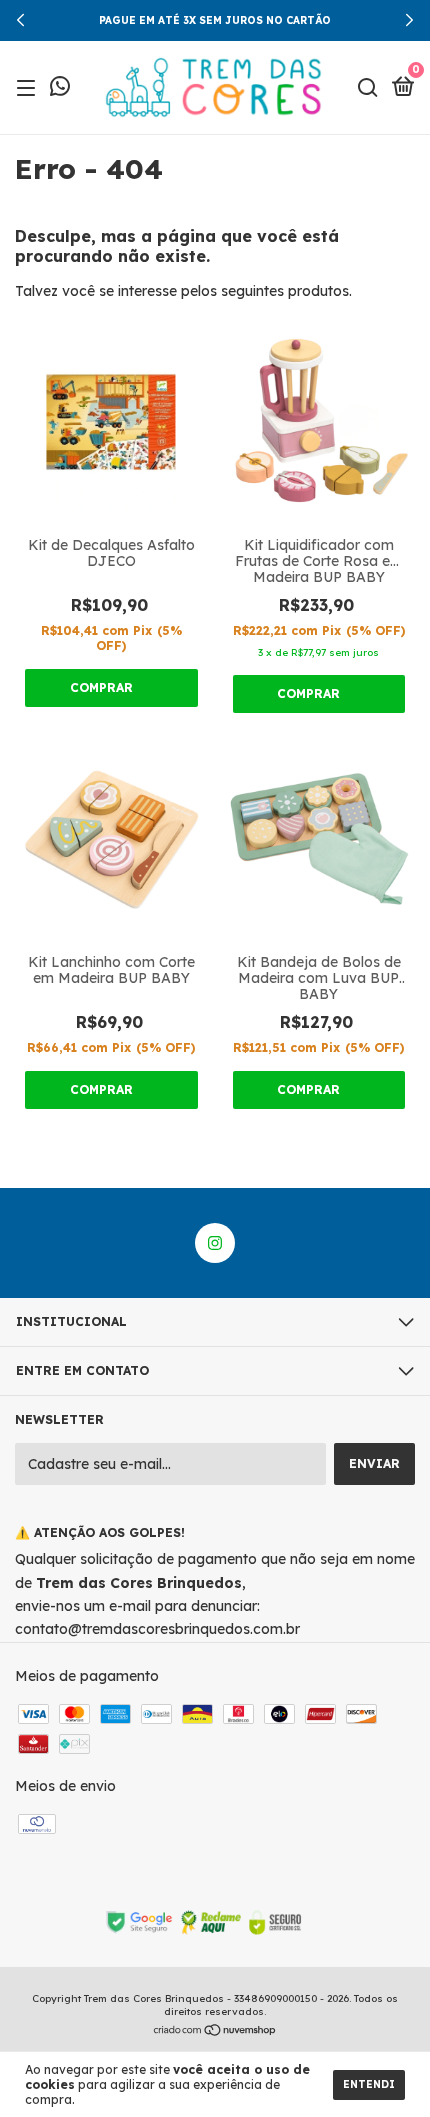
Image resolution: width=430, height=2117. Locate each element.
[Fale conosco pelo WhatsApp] (60, 89)
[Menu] (29, 88)
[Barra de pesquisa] (368, 88)
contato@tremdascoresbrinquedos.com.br (157, 1629)
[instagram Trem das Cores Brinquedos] (215, 1243)
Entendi (369, 2084)
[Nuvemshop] (215, 2032)
